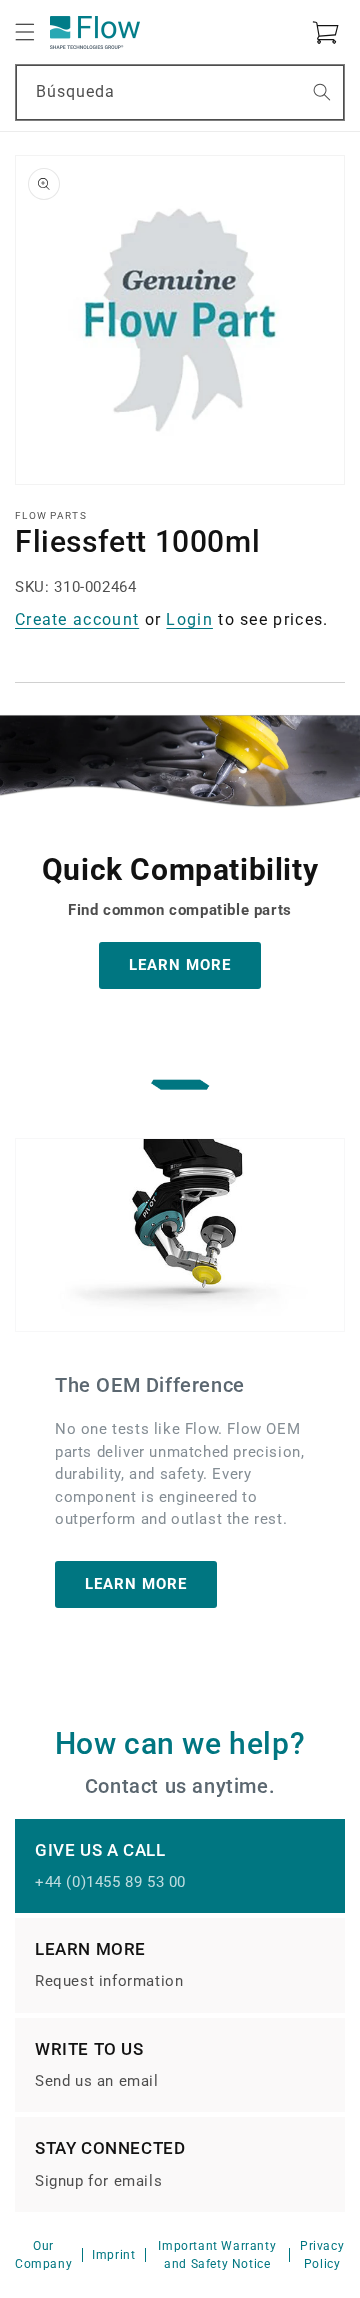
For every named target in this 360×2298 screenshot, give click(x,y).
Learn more (136, 1584)
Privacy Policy (322, 2255)
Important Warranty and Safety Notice (217, 2255)
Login (189, 619)
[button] (25, 32)
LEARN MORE (180, 965)
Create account (77, 619)
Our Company (43, 2255)
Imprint (113, 2255)
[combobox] (180, 92)
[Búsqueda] (322, 92)
